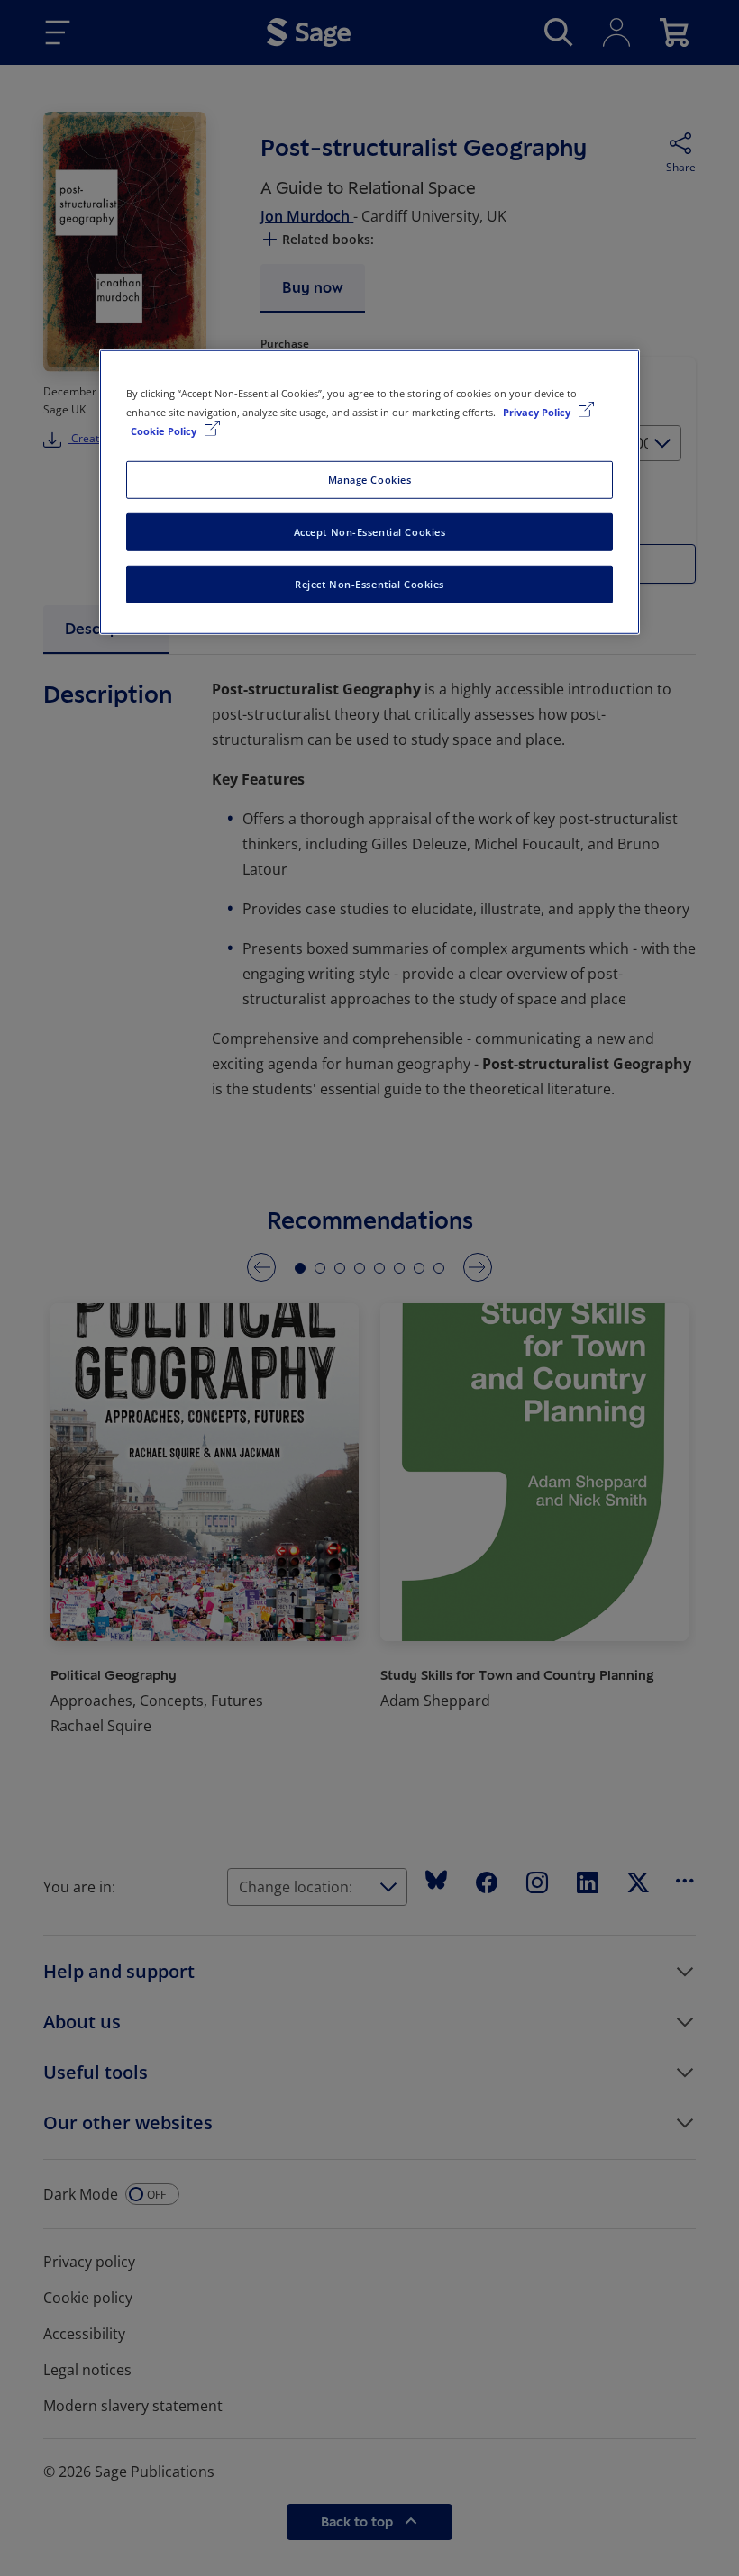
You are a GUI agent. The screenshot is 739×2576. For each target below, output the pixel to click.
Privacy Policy (538, 412)
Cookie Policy (165, 431)
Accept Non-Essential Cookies (370, 532)
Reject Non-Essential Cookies (369, 584)
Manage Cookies (370, 480)
